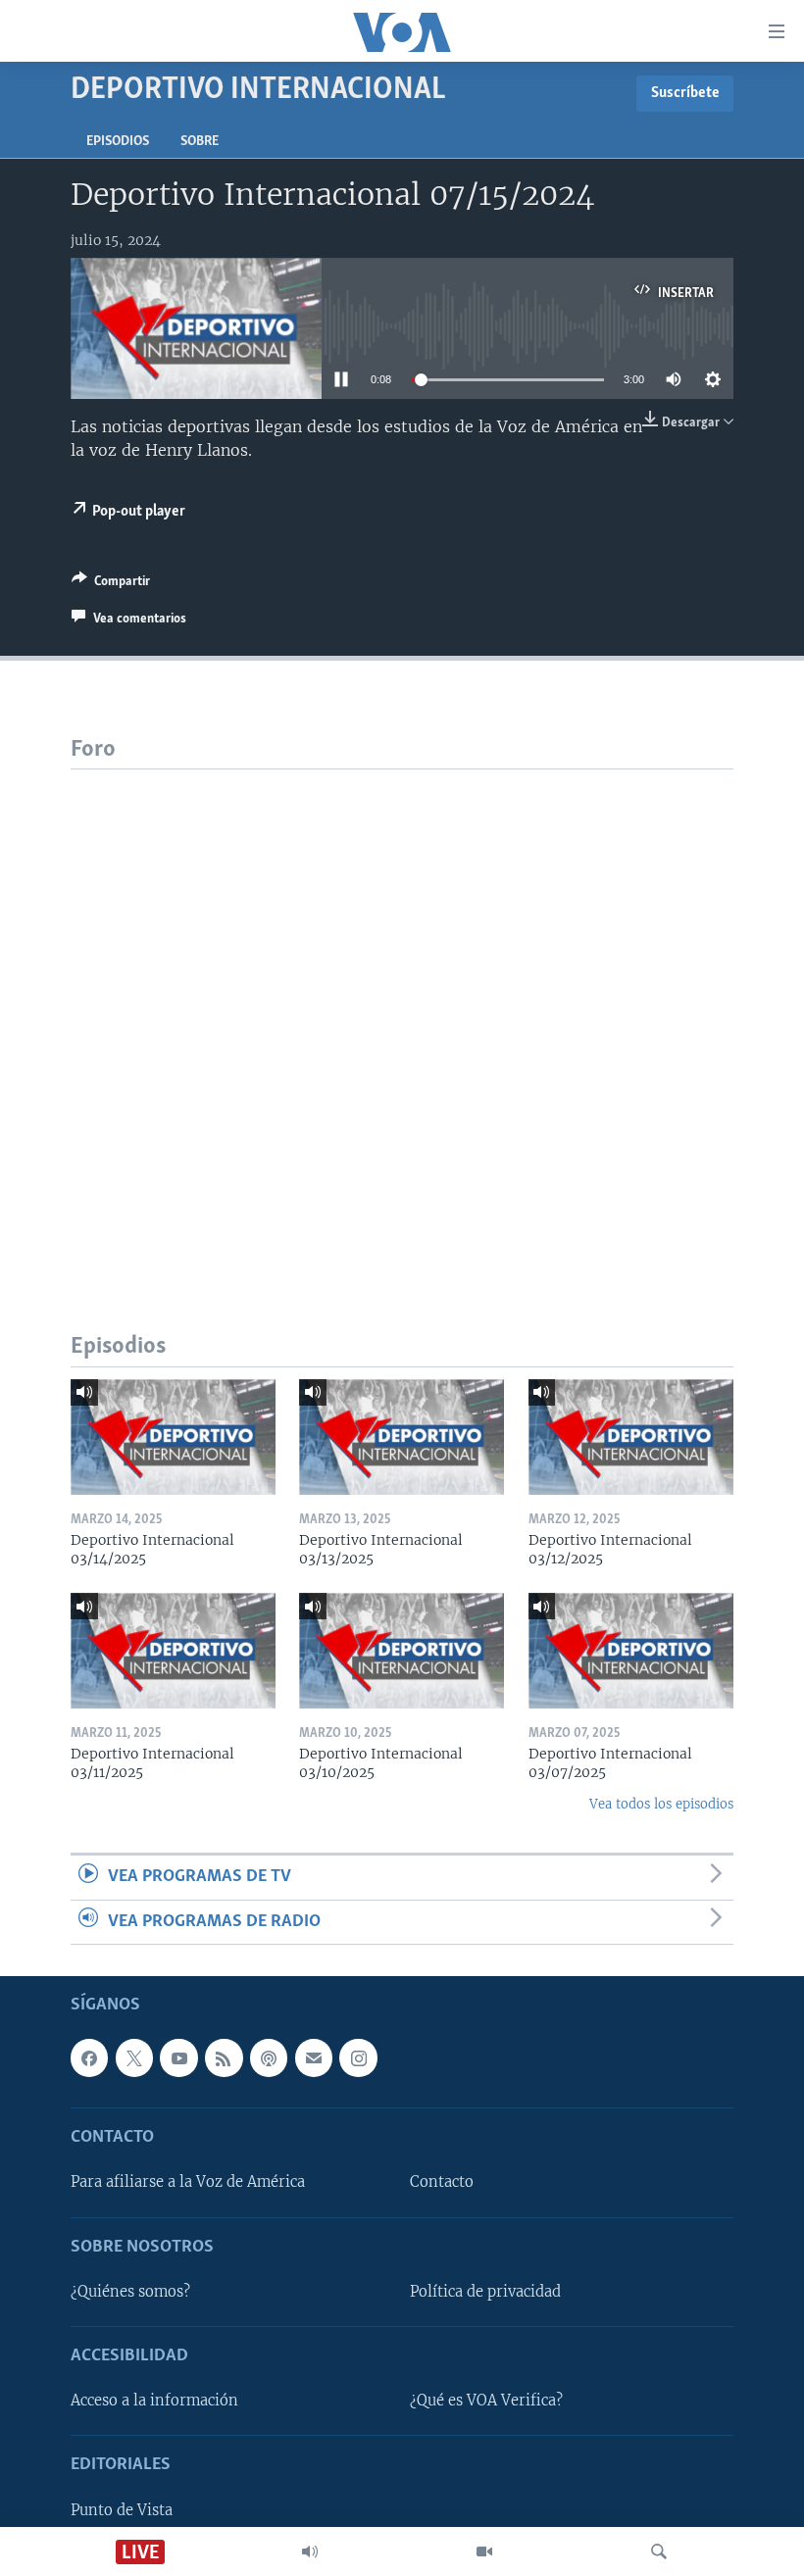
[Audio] (310, 2551)
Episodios (118, 142)
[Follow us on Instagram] (358, 2057)
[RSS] (224, 2057)
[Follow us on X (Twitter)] (134, 2057)
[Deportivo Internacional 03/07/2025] (631, 1651)
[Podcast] (269, 2057)
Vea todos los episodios (661, 1804)
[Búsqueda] (659, 2551)
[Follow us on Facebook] (89, 2057)
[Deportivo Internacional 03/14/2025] (173, 1437)
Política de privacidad (485, 2292)
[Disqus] (402, 1015)
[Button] (111, 584)
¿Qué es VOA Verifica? (486, 2401)
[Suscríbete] (314, 2057)
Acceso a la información (154, 2401)
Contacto (442, 2182)
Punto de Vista (122, 2510)
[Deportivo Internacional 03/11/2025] (173, 1651)
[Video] (484, 2551)
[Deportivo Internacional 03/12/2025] (631, 1437)
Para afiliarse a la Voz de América (188, 2182)
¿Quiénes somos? (130, 2292)
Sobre (200, 142)
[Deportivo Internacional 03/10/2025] (402, 1651)
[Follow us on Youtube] (178, 2057)
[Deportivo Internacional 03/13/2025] (402, 1437)
